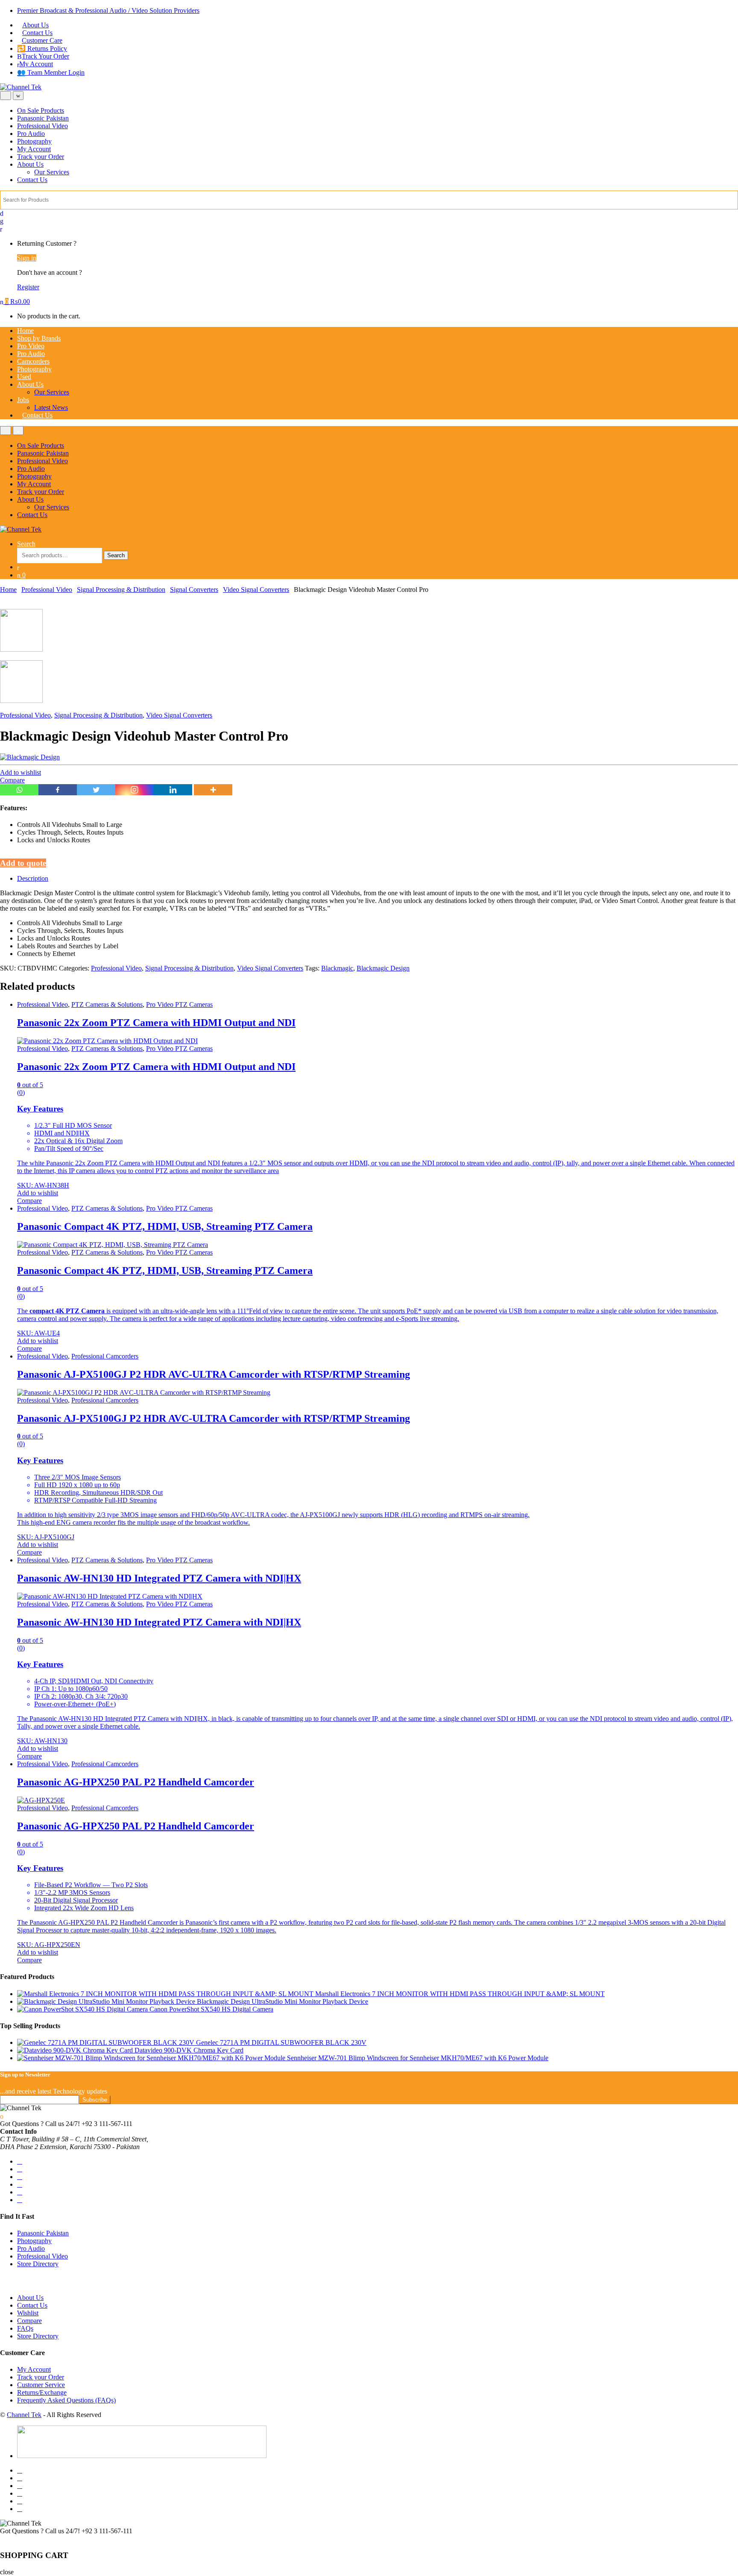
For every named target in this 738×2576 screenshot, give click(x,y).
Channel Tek (24, 2415)
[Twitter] (96, 790)
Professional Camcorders (105, 1356)
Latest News (51, 407)
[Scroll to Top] (2, 2539)
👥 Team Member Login (51, 72)
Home (25, 331)
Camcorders (33, 361)
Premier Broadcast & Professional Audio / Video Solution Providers (108, 10)
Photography (34, 141)
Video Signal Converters (256, 590)
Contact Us (37, 33)
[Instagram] (135, 790)
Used (24, 377)
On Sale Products (41, 110)
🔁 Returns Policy (42, 49)
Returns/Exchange (42, 2392)
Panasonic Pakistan (43, 118)
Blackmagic (337, 968)
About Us (35, 25)
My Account (36, 64)
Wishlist (28, 2313)
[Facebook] (58, 790)
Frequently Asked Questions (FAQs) (66, 2400)
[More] (213, 790)
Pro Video (31, 346)
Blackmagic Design (383, 968)
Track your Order (41, 157)
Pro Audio (31, 134)
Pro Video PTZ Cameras (179, 1004)
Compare (12, 780)
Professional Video (42, 126)
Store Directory (38, 2264)
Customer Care (42, 40)
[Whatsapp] (19, 790)
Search (26, 544)
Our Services (52, 172)
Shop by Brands (39, 338)
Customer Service (41, 2385)
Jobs (23, 400)
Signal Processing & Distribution (121, 590)
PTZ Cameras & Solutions (107, 1004)
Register (28, 287)
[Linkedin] (173, 790)
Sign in (27, 258)
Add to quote (23, 863)
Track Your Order (45, 56)
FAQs (25, 2328)
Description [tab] (33, 878)
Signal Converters (194, 590)
